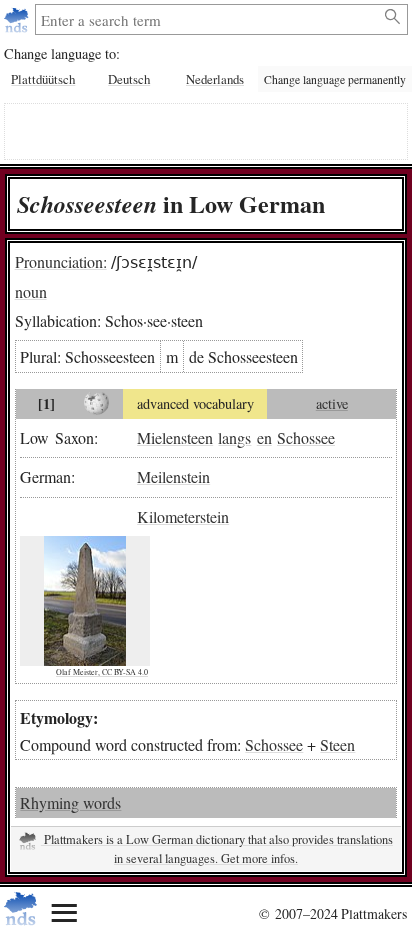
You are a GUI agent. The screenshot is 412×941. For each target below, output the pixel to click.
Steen (337, 744)
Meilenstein (173, 476)
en (264, 437)
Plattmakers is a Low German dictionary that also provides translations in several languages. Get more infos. (217, 849)
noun (31, 291)
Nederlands (215, 79)
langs (234, 437)
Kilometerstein (183, 516)
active (332, 403)
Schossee (306, 437)
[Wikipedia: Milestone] (97, 404)
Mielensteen (175, 437)
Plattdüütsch (43, 79)
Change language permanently (335, 79)
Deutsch (129, 79)
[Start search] (393, 17)
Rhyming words (70, 802)
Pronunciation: (61, 261)
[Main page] (18, 19)
